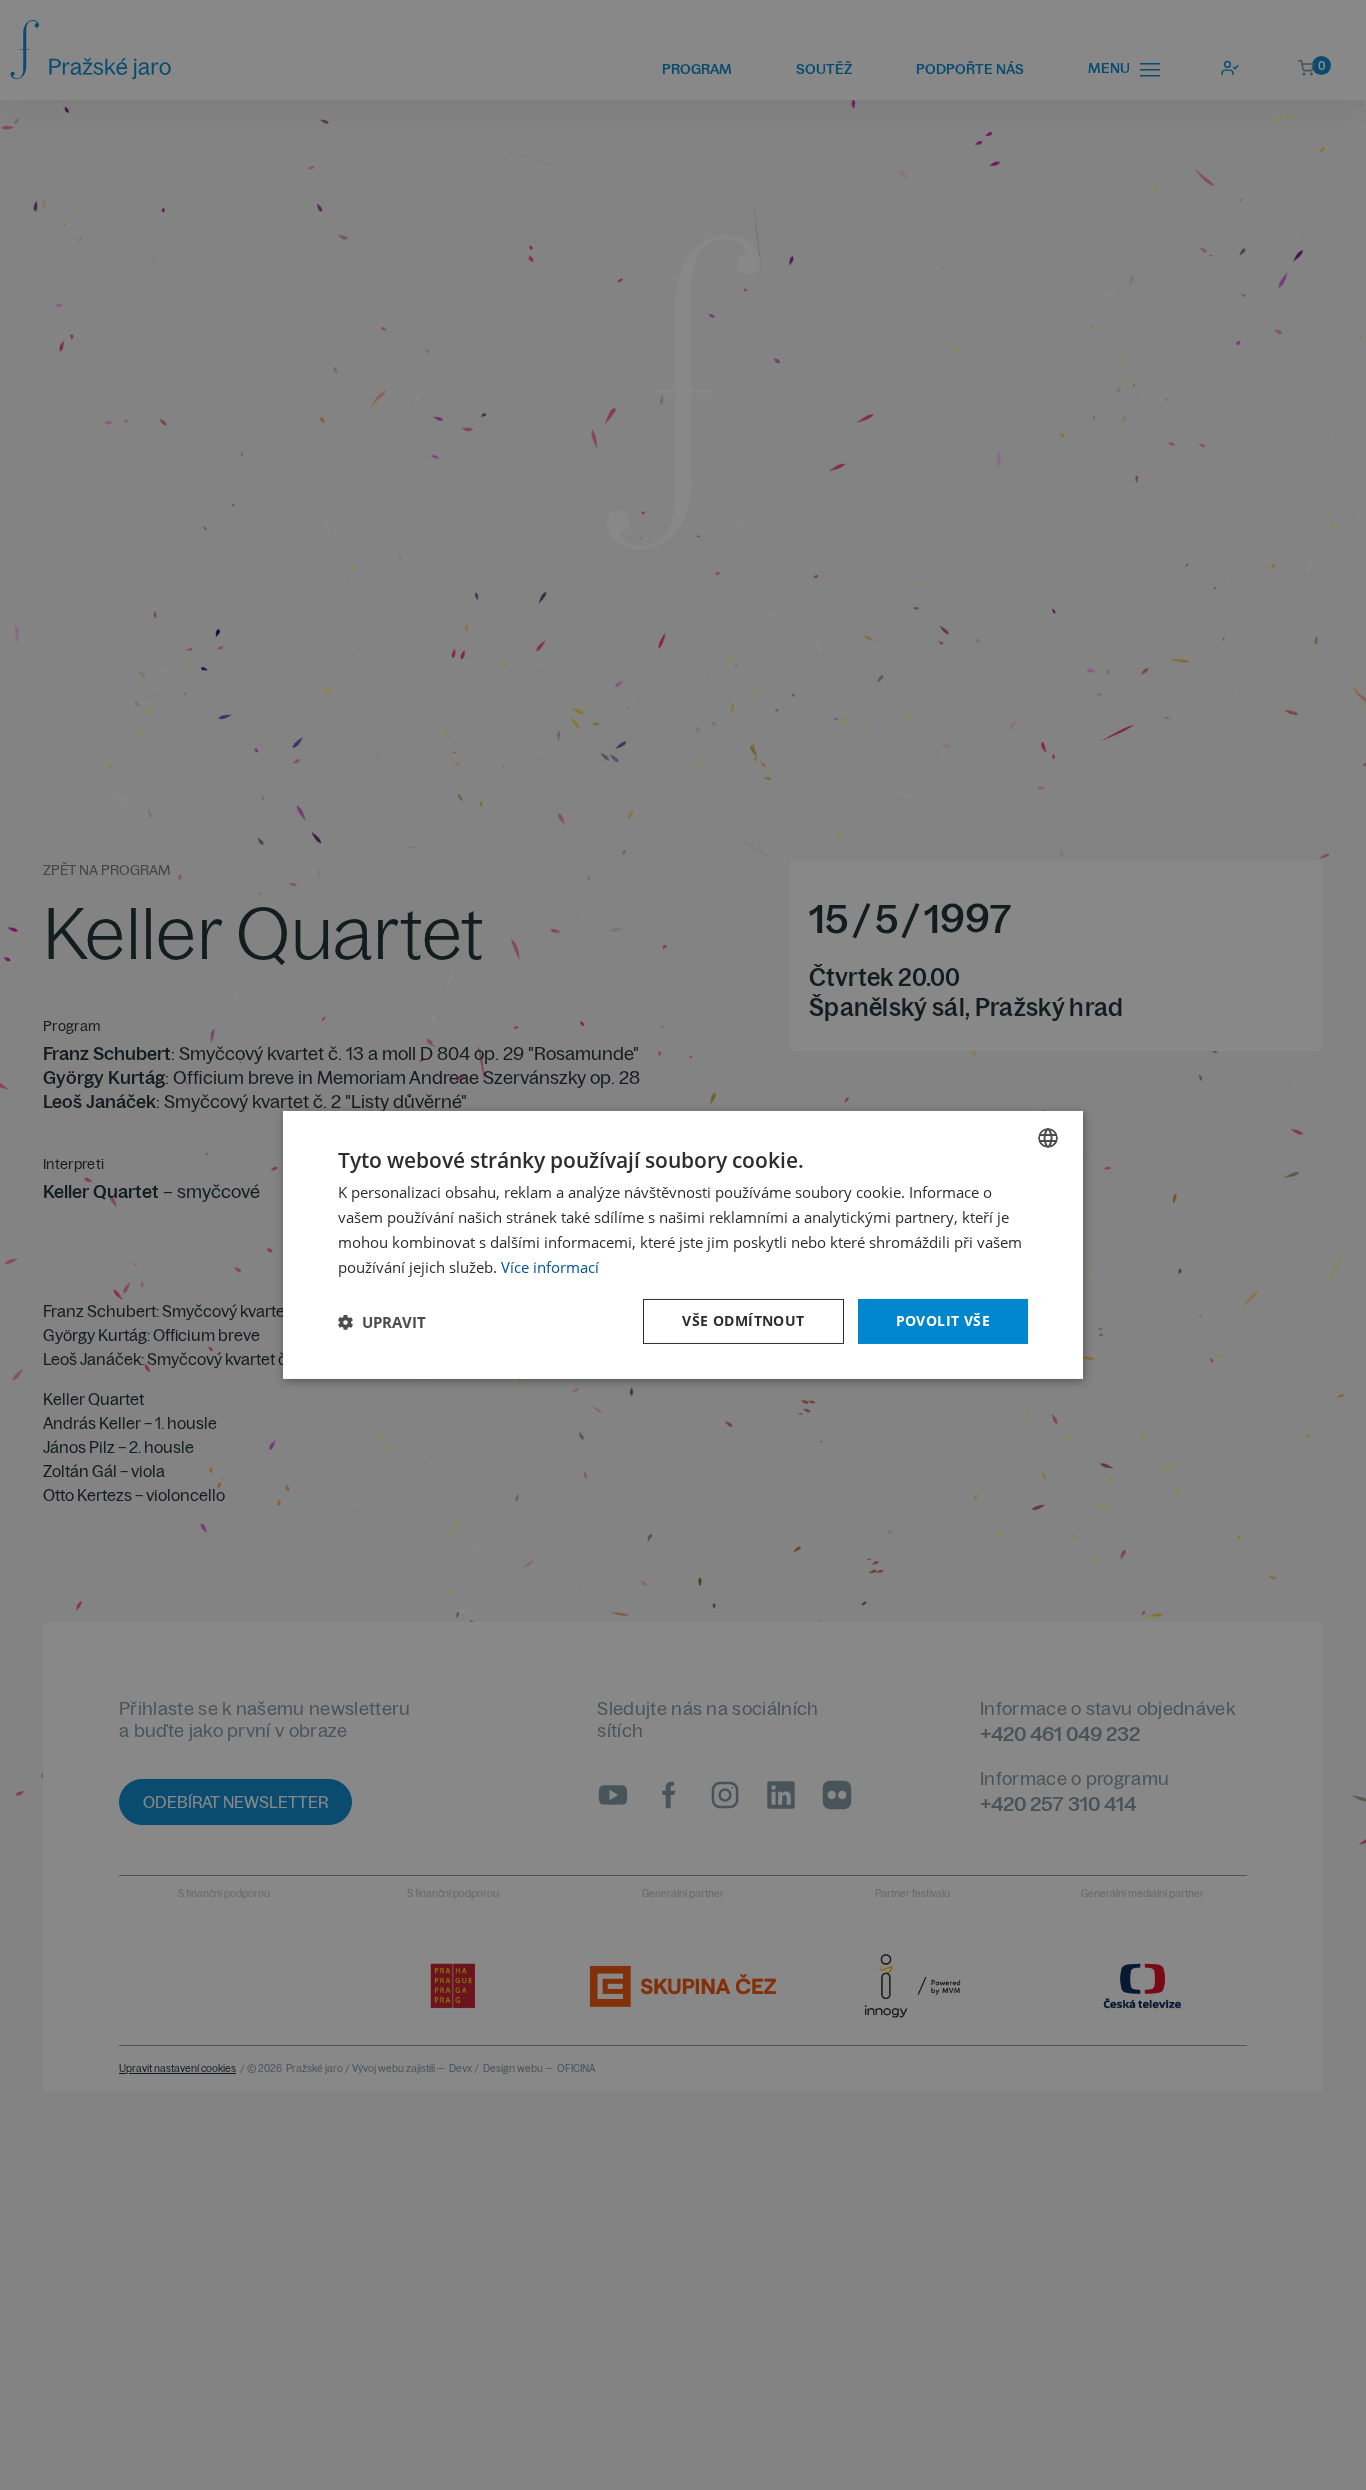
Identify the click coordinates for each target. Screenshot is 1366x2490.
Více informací (550, 1267)
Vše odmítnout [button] (743, 1320)
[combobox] (1048, 1138)
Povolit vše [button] (943, 1320)
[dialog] (683, 1245)
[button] (382, 1322)
